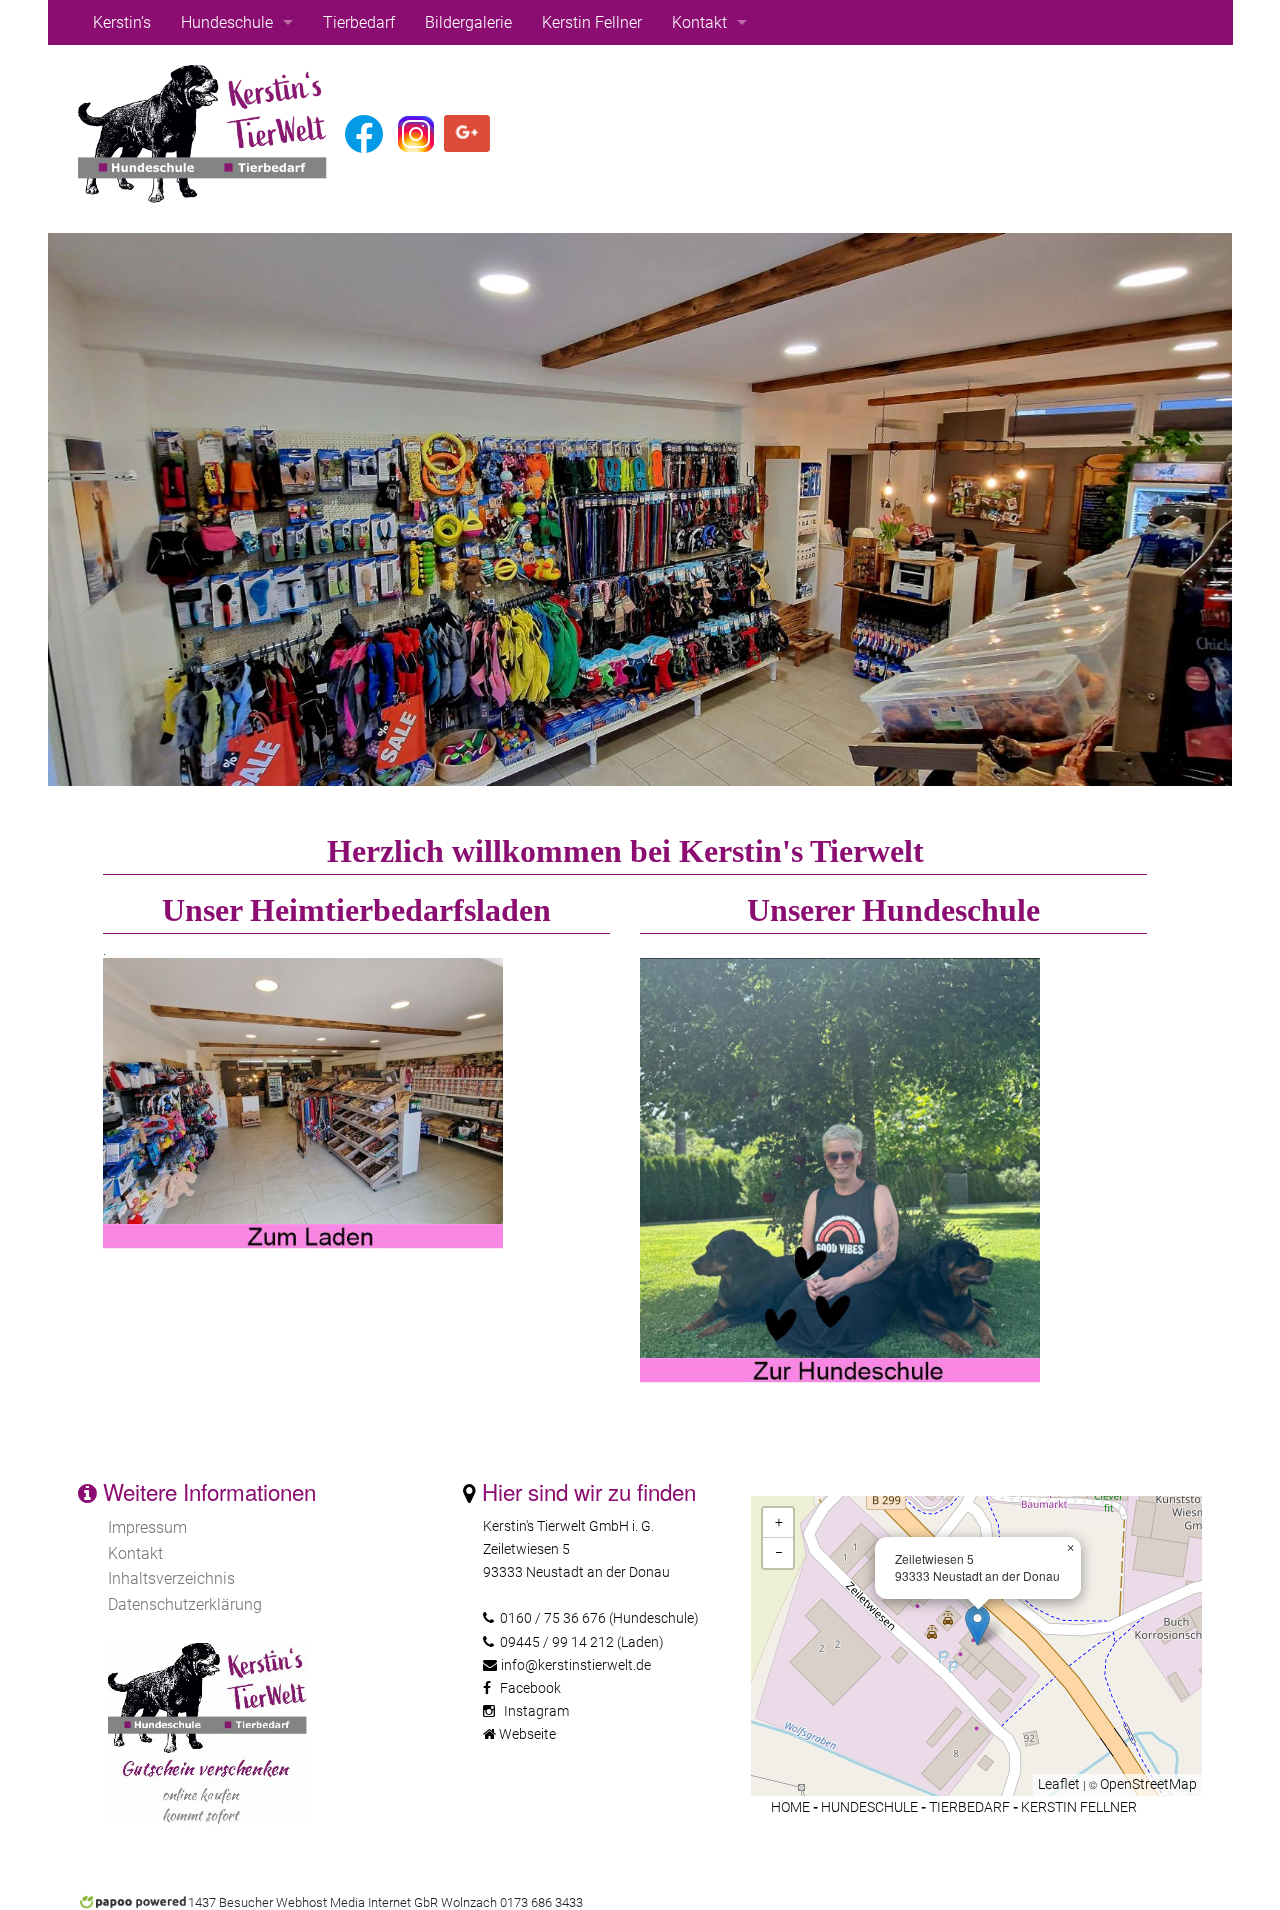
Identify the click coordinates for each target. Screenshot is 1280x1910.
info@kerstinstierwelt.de (576, 1665)
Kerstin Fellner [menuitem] (592, 22)
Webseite (527, 1734)
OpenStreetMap (1148, 1784)
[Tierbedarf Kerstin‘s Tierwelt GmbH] (303, 1090)
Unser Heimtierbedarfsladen (356, 910)
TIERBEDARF (969, 1807)
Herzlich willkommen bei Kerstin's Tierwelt (625, 851)
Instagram (536, 1711)
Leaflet (1059, 1784)
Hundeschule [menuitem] (227, 22)
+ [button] (779, 1522)
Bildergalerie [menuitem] (468, 22)
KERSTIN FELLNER (1079, 1807)
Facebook (530, 1688)
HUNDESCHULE (869, 1807)
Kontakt (135, 1553)
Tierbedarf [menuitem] (359, 22)
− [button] (779, 1552)
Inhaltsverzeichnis (171, 1578)
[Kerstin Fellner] (203, 132)
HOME (790, 1807)
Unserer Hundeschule (893, 910)
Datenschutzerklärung (185, 1604)
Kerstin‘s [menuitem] (122, 22)
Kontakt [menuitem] (699, 22)
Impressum (147, 1527)
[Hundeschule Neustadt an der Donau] (840, 966)
